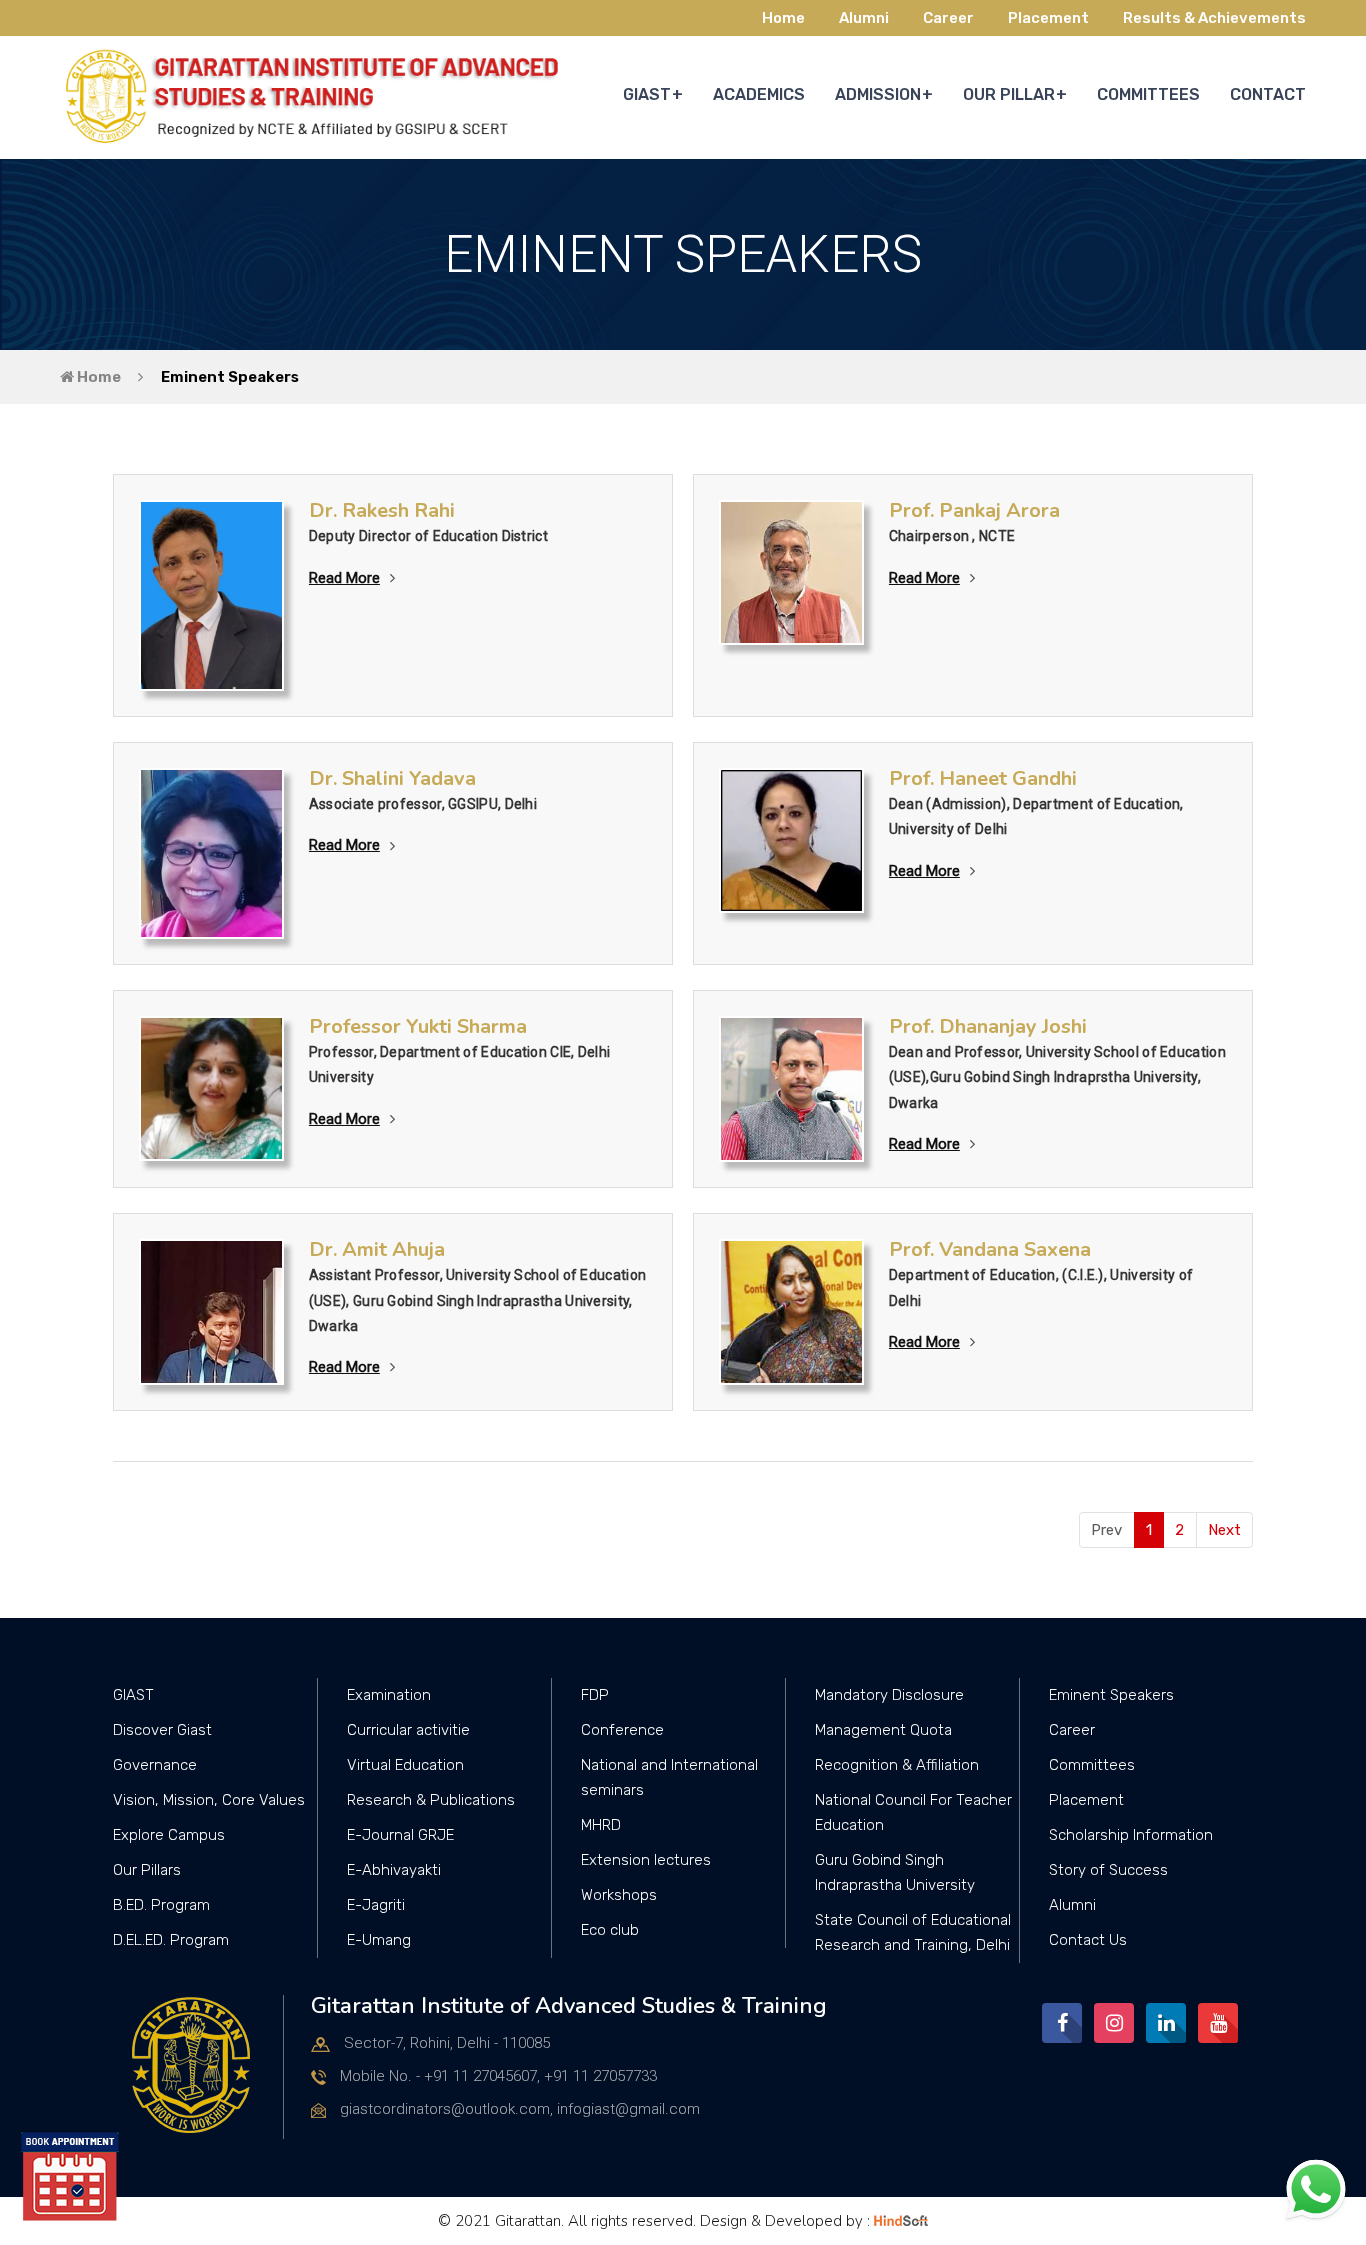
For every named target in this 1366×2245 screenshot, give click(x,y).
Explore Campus (169, 1835)
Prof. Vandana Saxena (990, 1249)
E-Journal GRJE (400, 1835)
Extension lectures (646, 1860)
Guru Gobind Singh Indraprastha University (895, 1872)
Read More (344, 578)
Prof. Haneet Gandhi (983, 778)
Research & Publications (431, 1800)
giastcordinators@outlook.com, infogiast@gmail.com (520, 2109)
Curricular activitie (408, 1730)
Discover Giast (162, 1730)
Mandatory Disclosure (889, 1695)
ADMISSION (878, 94)
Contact (1268, 94)
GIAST (647, 94)
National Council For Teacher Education (913, 1812)
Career (948, 18)
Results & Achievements (1214, 18)
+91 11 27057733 (600, 2076)
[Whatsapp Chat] (1316, 2189)
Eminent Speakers (230, 377)
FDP (595, 1695)
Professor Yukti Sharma (418, 1026)
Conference (622, 1730)
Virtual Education (405, 1765)
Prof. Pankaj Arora (974, 510)
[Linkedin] (1166, 2023)
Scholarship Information (1131, 1835)
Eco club (610, 1930)
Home (783, 18)
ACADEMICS (759, 94)
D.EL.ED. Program (171, 1940)
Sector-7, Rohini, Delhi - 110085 (447, 2043)
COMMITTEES (1148, 94)
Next (1224, 1530)
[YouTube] (1218, 2023)
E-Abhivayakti (394, 1870)
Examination (389, 1695)
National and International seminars (669, 1777)
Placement (1048, 18)
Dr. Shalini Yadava (392, 778)
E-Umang (379, 1940)
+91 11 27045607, (482, 2076)
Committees (1092, 1765)
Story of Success (1108, 1870)
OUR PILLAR (1009, 94)
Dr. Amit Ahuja (377, 1249)
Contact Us (1088, 1940)
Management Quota (883, 1730)
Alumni (864, 18)
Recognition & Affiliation (897, 1765)
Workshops (619, 1895)
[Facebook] (1062, 2023)
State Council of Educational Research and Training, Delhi (913, 1932)
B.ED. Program (161, 1905)
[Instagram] (1114, 2023)
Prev (1106, 1530)
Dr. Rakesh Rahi (382, 510)
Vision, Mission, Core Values (209, 1800)
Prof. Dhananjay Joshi (988, 1026)
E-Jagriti (376, 1905)
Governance (155, 1765)
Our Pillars (147, 1870)
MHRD (601, 1825)
